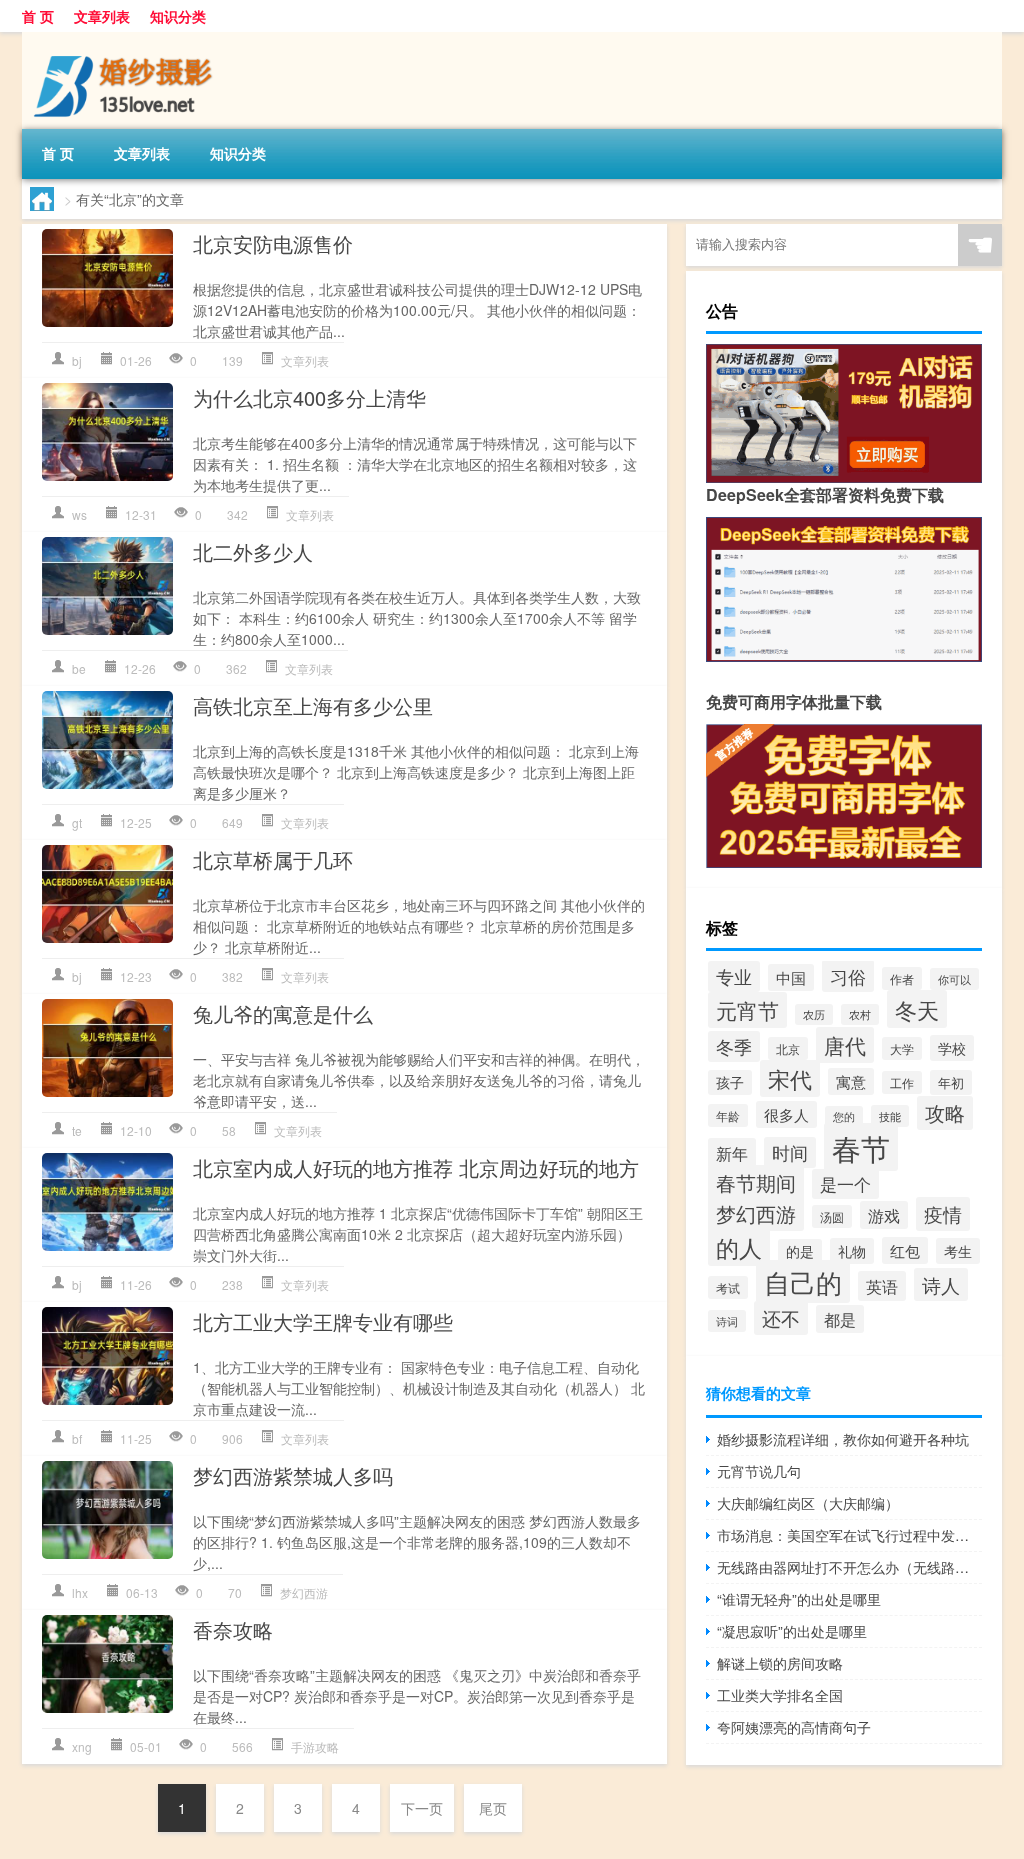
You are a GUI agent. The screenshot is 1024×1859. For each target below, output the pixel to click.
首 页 (38, 16)
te (77, 1130)
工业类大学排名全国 (780, 1695)
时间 (790, 1152)
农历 (814, 1014)
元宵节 (747, 1010)
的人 (739, 1247)
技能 (890, 1116)
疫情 (943, 1214)
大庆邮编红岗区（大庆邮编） (808, 1503)
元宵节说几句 (759, 1471)
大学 (902, 1048)
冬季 (734, 1046)
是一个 (845, 1184)
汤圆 (832, 1216)
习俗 (848, 976)
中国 (791, 977)
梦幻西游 (304, 1592)
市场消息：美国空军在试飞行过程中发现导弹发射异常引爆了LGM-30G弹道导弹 (849, 1535)
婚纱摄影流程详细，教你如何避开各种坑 (843, 1439)
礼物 (852, 1251)
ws (79, 514)
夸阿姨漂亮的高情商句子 (794, 1727)
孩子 (730, 1082)
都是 (840, 1319)
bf (77, 1438)
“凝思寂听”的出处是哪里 (792, 1631)
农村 (860, 1014)
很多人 (786, 1114)
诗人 (941, 1284)
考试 (728, 1287)
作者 (902, 978)
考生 (958, 1251)
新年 (732, 1153)
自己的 (803, 1281)
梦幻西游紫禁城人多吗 (293, 1475)
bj (77, 360)
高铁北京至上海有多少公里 (313, 705)
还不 (781, 1318)
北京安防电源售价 (273, 243)
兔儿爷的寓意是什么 (283, 1013)
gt (77, 822)
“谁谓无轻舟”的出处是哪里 (799, 1599)
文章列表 (102, 16)
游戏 (884, 1215)
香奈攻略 (233, 1629)
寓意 (851, 1081)
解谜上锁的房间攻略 (780, 1663)
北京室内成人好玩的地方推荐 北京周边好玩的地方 (416, 1167)
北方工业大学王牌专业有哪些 (323, 1321)
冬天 (917, 1009)
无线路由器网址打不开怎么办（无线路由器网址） (849, 1567)
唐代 (845, 1045)
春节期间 (756, 1182)
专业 (734, 976)
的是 (800, 1251)
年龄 (728, 1115)
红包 (905, 1250)
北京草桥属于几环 (273, 859)
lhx (80, 1592)
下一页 (422, 1808)
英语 (882, 1286)
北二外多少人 (253, 551)
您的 (844, 1116)
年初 (951, 1082)
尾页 (493, 1808)
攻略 (945, 1113)
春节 (861, 1147)
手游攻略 (315, 1746)
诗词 (727, 1321)
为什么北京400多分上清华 (309, 397)
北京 (788, 1048)
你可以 (954, 979)
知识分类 (178, 16)
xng (82, 1746)
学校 (952, 1048)
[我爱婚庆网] (127, 39)
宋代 (790, 1078)
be (79, 668)
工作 (902, 1082)
